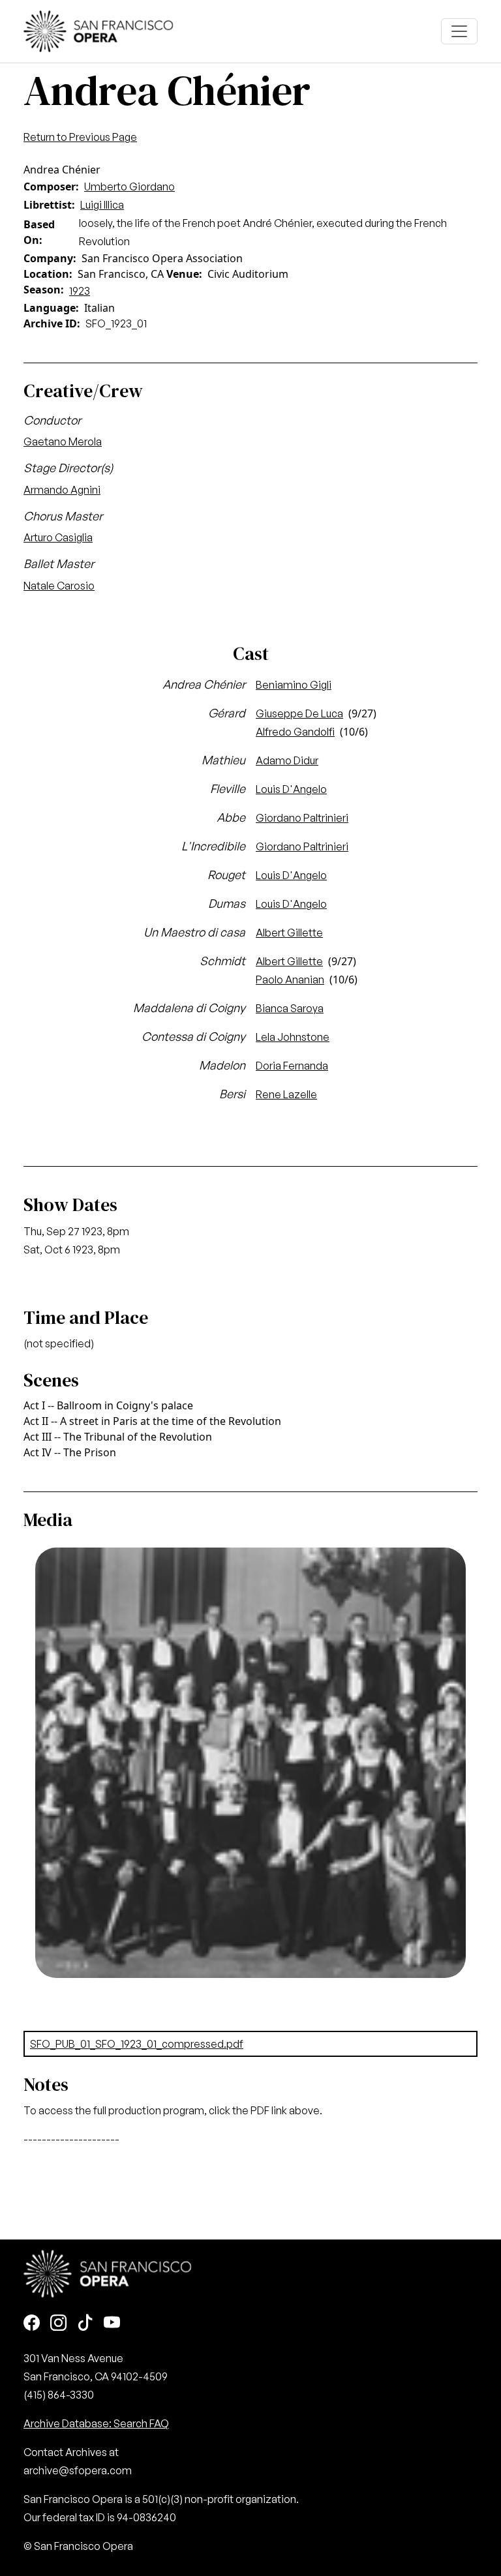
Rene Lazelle (286, 1094)
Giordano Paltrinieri (302, 818)
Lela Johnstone (293, 1037)
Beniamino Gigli (294, 685)
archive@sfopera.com (78, 2470)
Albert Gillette (289, 933)
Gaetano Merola (63, 442)
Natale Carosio (59, 586)
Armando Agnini (62, 490)
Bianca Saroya (290, 1008)
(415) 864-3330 (59, 2395)
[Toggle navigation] (459, 31)
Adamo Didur (287, 760)
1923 (80, 291)
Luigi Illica (102, 205)
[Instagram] (58, 2323)
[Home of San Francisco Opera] (99, 30)
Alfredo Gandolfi (295, 732)
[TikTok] (85, 2323)
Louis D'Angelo (291, 789)
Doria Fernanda (292, 1066)
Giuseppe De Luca (299, 713)
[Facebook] (32, 2323)
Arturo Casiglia (58, 537)
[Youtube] (112, 2323)
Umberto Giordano (129, 187)
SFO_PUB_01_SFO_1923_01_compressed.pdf (137, 2044)
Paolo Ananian (290, 980)
